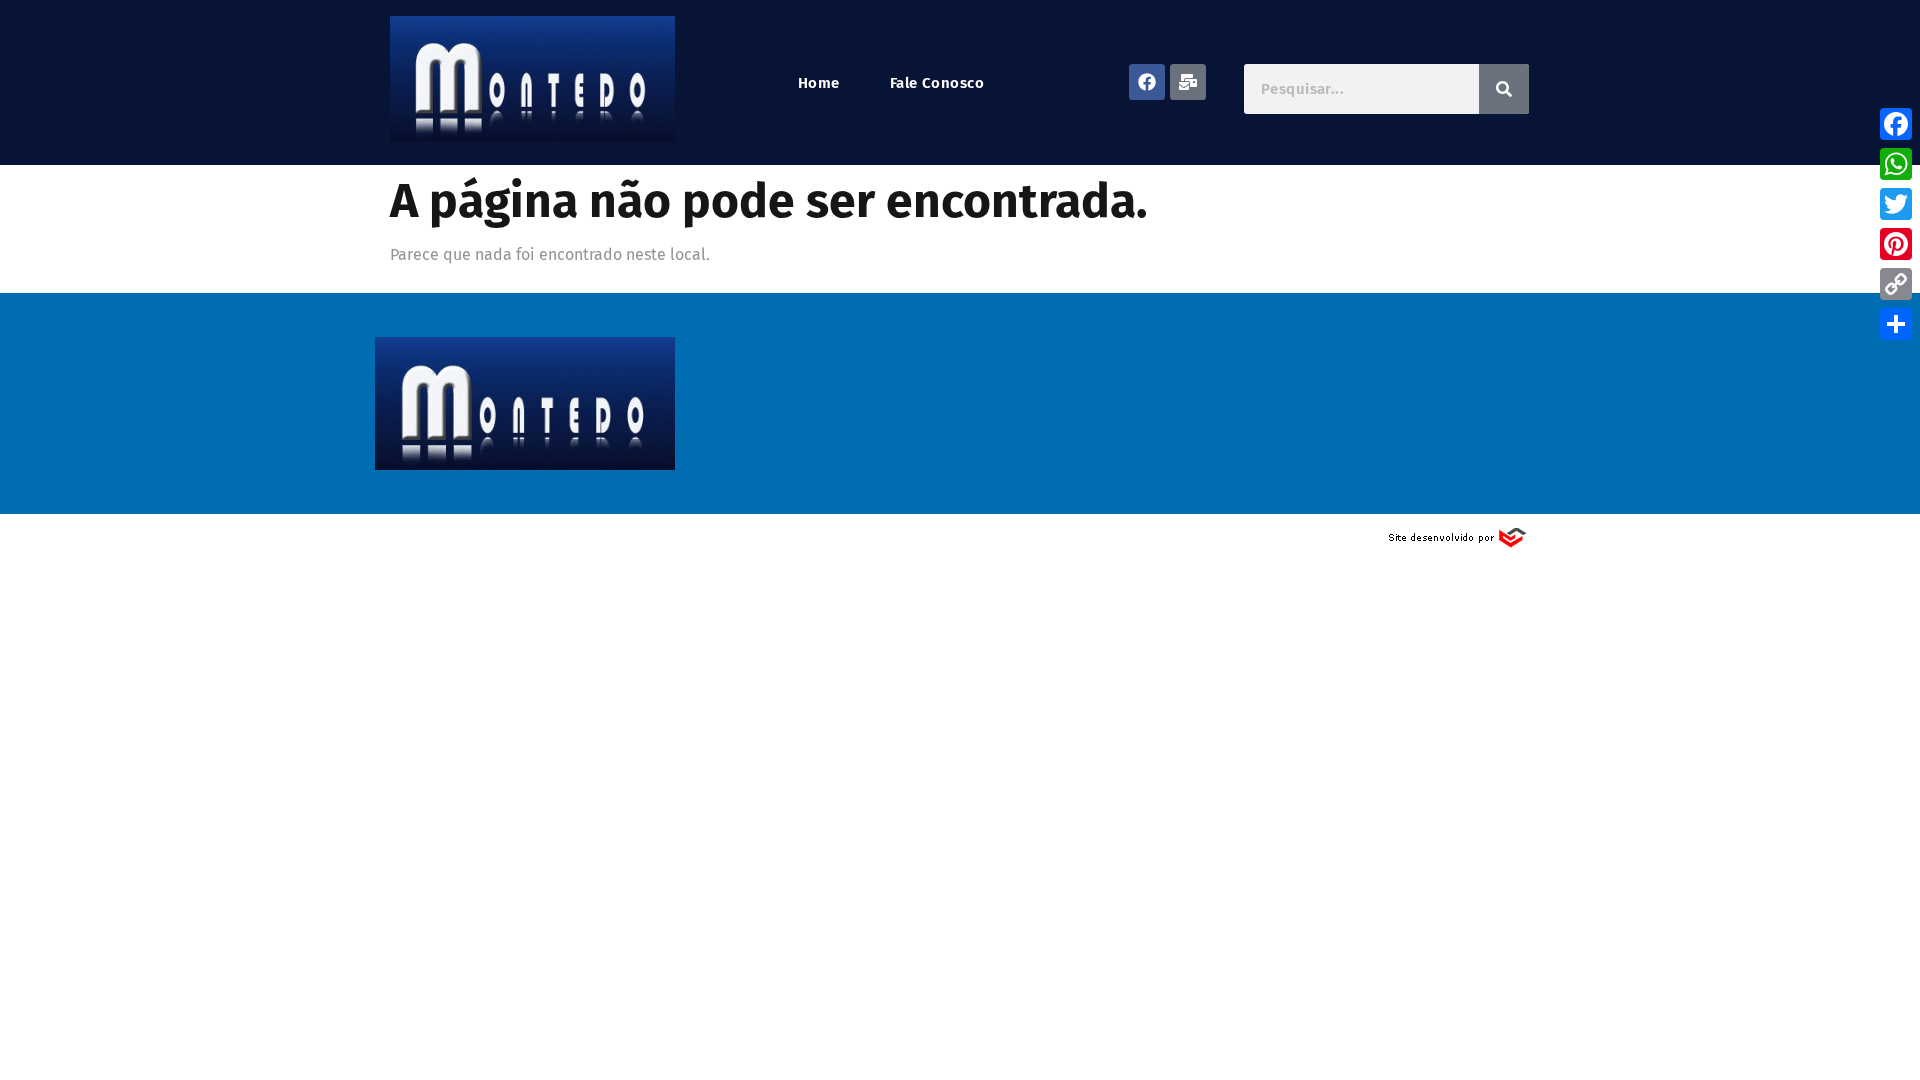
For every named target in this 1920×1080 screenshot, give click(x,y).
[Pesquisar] (1504, 89)
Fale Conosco (937, 83)
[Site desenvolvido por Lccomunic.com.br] (1458, 543)
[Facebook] (1147, 82)
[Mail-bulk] (1188, 82)
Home (819, 83)
